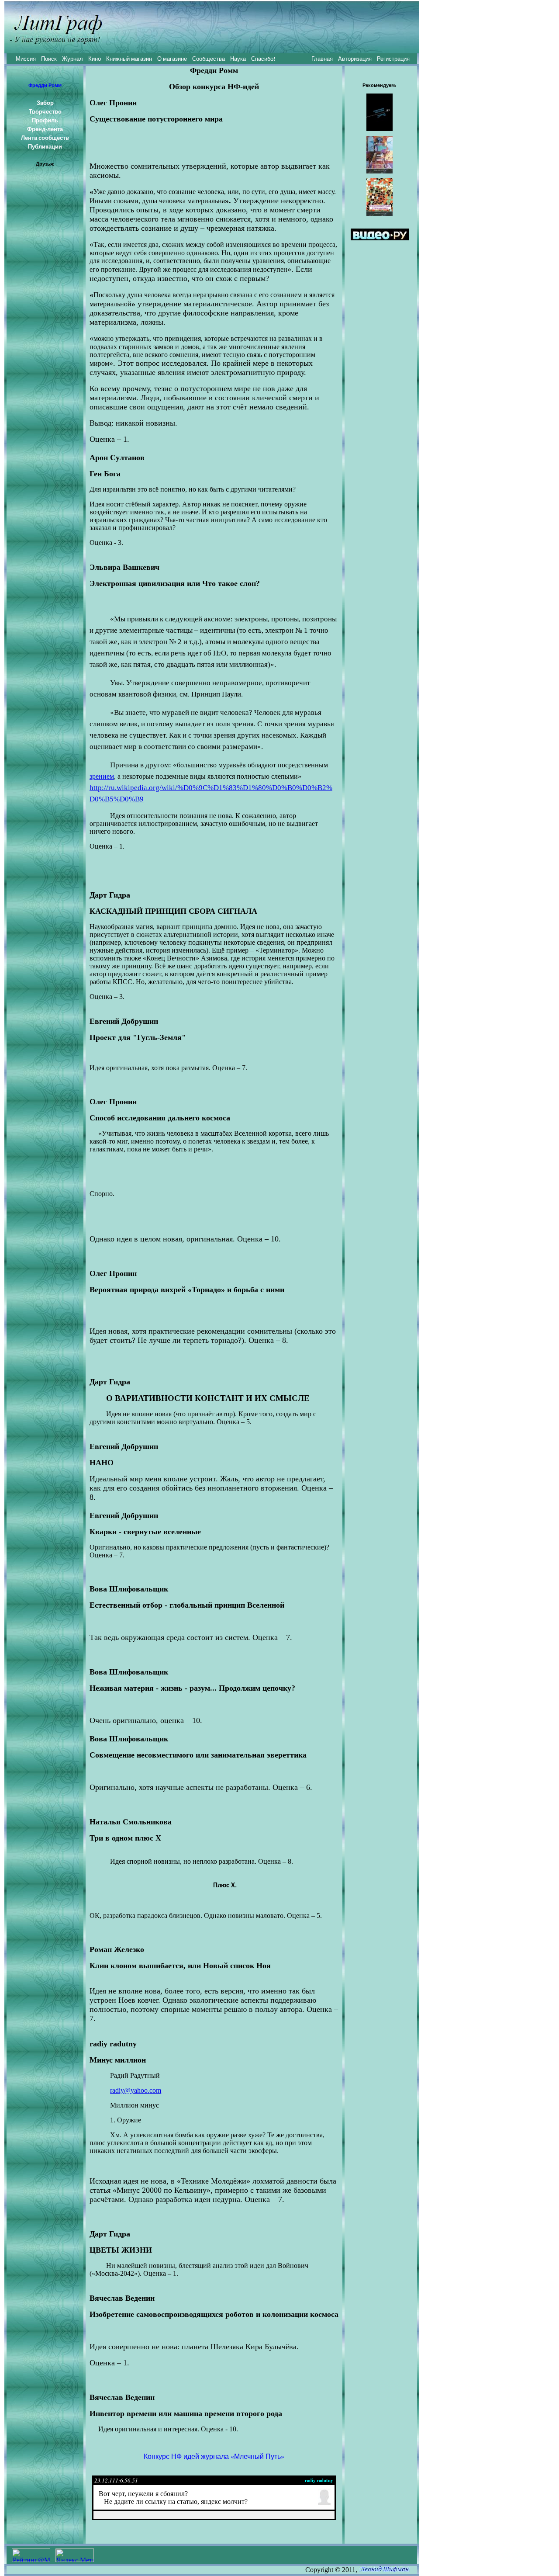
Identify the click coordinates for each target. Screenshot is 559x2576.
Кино (95, 59)
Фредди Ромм (45, 85)
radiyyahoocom (136, 2090)
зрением (102, 776)
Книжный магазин (129, 59)
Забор (45, 103)
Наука (238, 59)
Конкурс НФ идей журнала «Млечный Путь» (214, 2456)
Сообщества (209, 59)
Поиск (49, 59)
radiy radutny (319, 2480)
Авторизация (355, 59)
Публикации (45, 146)
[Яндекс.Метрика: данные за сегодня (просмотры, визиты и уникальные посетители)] (75, 2555)
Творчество (45, 111)
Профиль (45, 120)
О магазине (172, 59)
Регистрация (393, 59)
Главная (322, 59)
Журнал (72, 59)
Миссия (26, 59)
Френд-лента (45, 129)
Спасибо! (263, 59)
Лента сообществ (45, 138)
